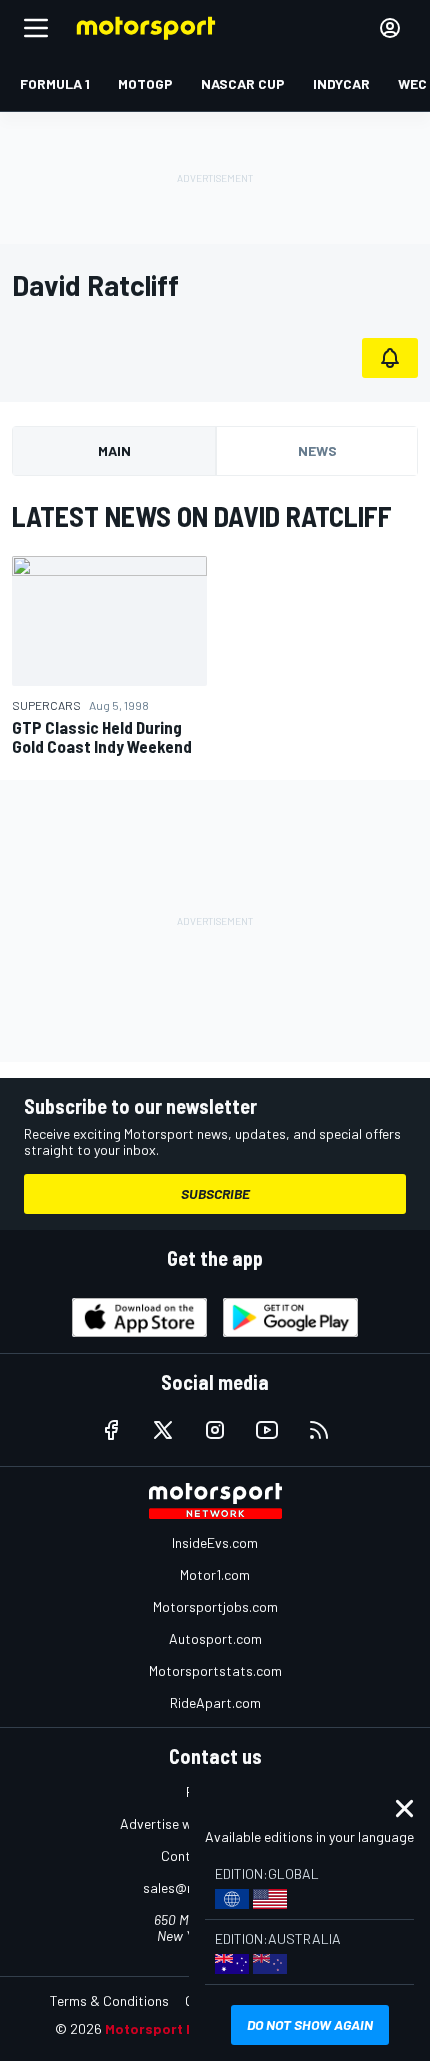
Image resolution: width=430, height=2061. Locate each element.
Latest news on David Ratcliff (202, 516)
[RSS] (319, 1430)
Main (114, 450)
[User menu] (390, 28)
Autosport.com (215, 1638)
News (317, 450)
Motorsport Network (174, 2028)
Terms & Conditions (109, 2000)
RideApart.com (215, 1702)
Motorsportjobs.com (215, 1606)
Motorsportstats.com (215, 1670)
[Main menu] (36, 28)
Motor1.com (215, 1574)
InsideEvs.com (215, 1542)
